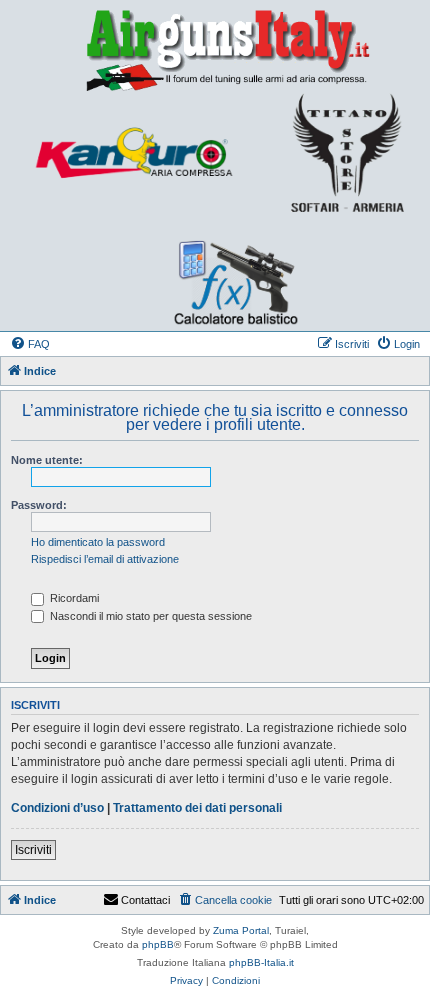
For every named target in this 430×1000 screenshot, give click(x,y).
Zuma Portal (241, 930)
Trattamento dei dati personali (197, 808)
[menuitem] (30, 344)
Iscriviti (33, 850)
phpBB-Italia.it (261, 962)
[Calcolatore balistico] (225, 268)
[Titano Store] (347, 153)
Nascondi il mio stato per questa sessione (149, 616)
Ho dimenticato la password (98, 542)
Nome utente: (47, 460)
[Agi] (215, 49)
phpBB (158, 944)
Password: (39, 505)
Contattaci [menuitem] (145, 900)
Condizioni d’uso (57, 808)
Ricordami (73, 598)
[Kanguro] (133, 153)
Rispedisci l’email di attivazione (105, 559)
